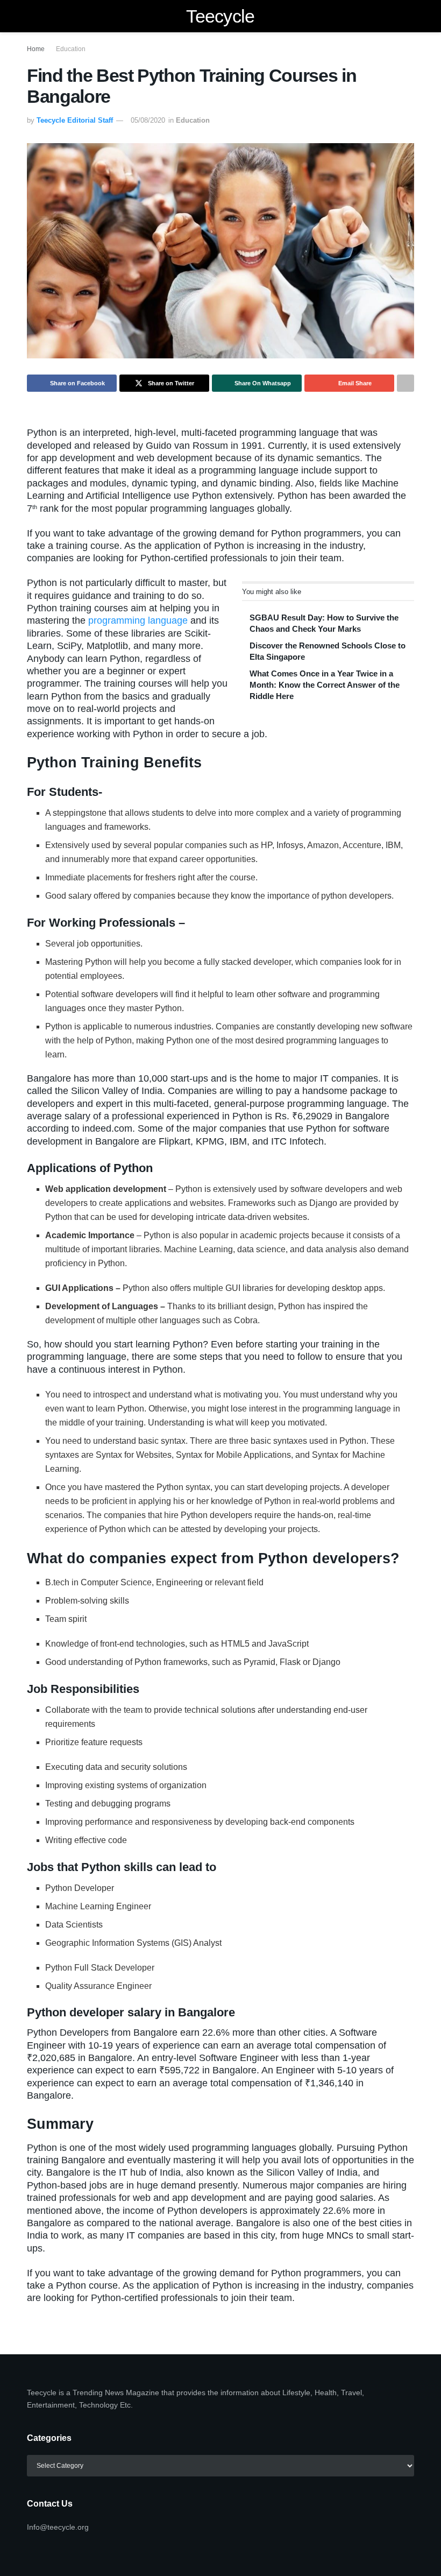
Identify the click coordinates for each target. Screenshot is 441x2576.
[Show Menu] (31, 16)
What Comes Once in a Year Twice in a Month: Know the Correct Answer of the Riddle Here (325, 685)
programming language (139, 620)
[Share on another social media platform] (406, 383)
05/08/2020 (148, 120)
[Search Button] (410, 16)
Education (71, 49)
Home (36, 49)
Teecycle (220, 16)
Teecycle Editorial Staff (75, 120)
